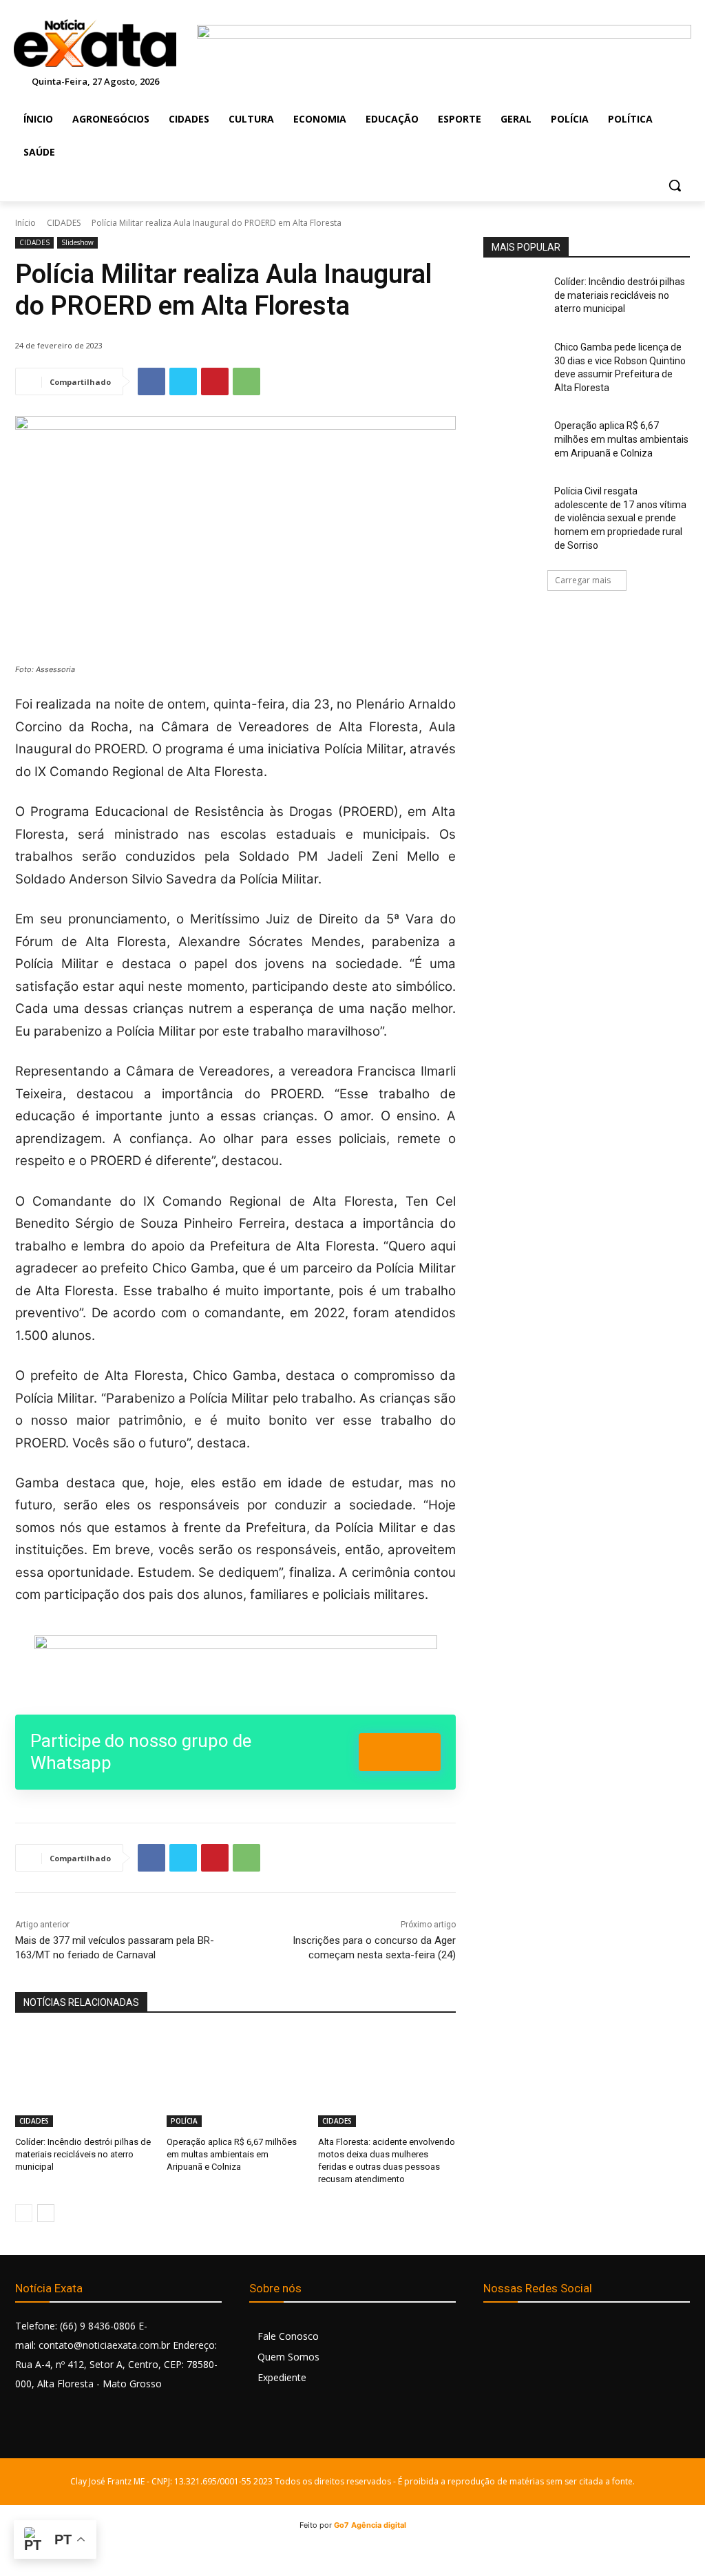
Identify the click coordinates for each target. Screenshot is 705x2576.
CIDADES (64, 223)
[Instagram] (526, 2332)
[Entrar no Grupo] (400, 1752)
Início (25, 223)
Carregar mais (583, 580)
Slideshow (77, 242)
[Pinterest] (215, 381)
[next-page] (46, 2213)
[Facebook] (151, 381)
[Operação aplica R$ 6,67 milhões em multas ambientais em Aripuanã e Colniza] (235, 2079)
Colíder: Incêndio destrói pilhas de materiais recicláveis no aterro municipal (83, 2154)
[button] (675, 185)
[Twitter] (183, 381)
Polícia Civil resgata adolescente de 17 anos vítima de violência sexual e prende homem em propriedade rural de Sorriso (620, 518)
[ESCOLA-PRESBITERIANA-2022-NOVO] (235, 1666)
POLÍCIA (184, 2121)
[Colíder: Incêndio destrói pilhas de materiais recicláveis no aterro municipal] (84, 2079)
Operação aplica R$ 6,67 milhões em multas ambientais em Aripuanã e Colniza (232, 2154)
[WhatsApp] (246, 381)
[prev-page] (24, 2213)
